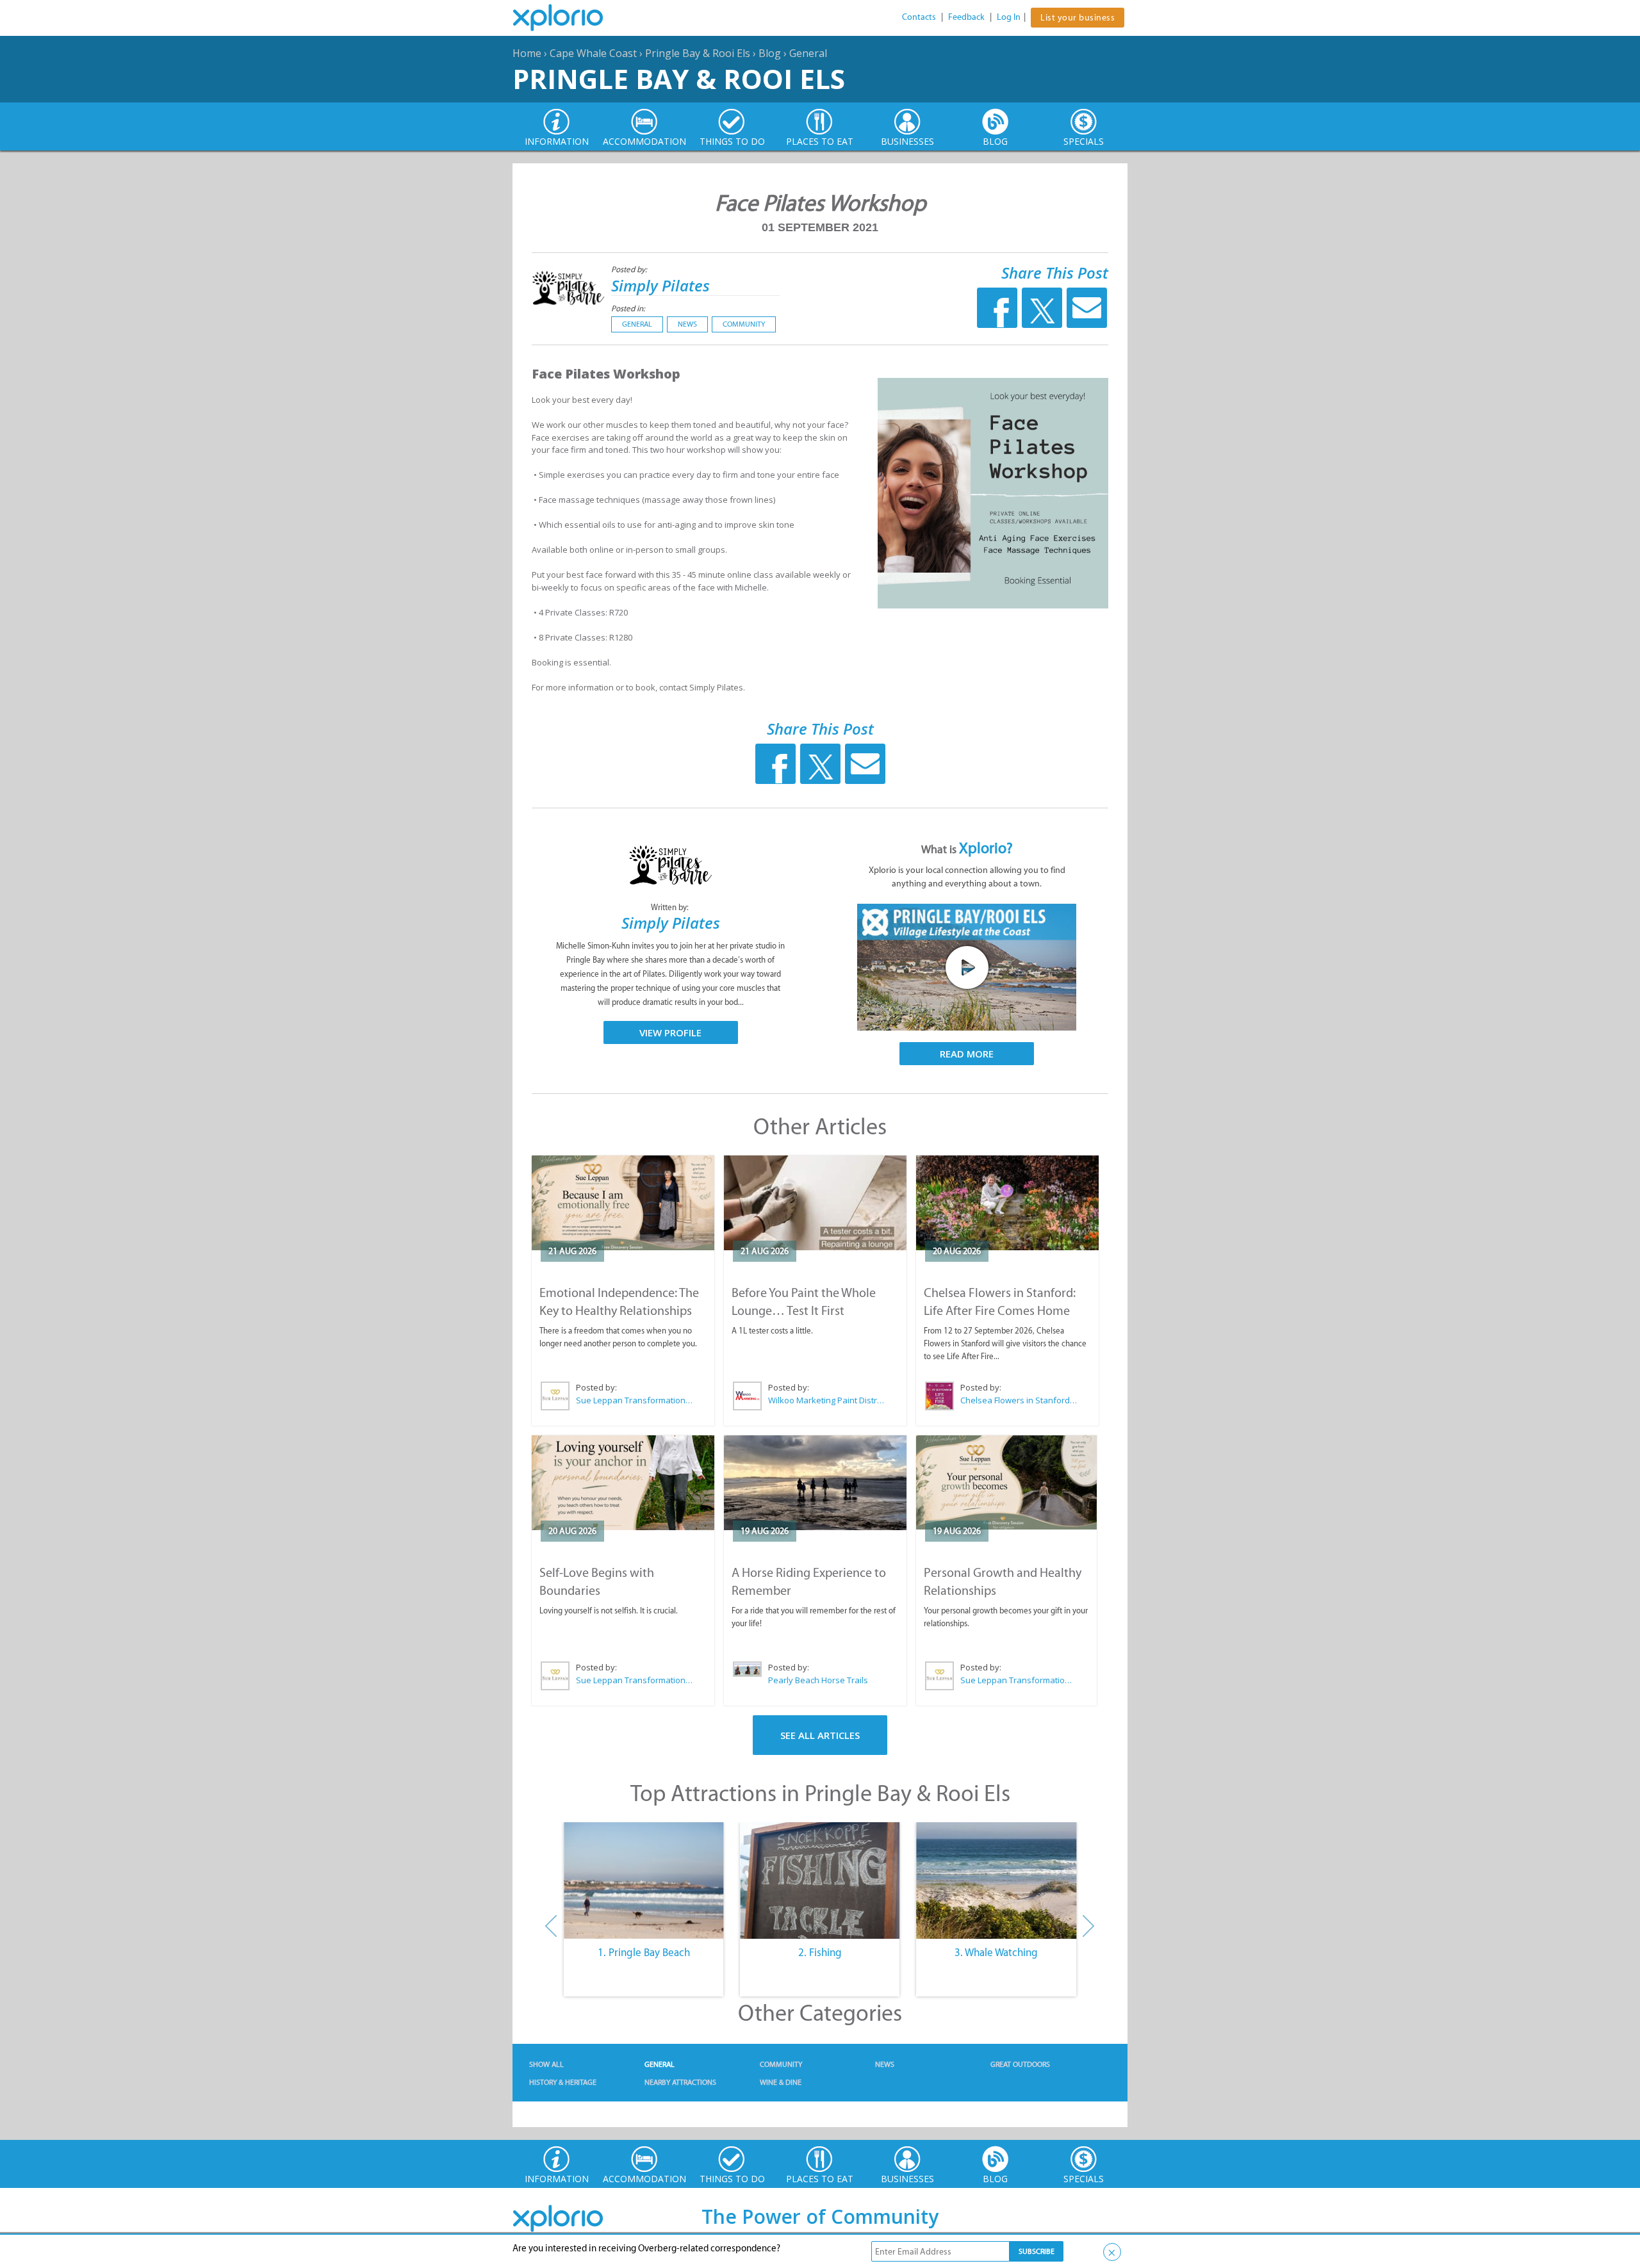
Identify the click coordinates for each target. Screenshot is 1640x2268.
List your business (1078, 18)
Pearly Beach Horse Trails (818, 1680)
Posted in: (628, 308)
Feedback (966, 17)
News (687, 324)
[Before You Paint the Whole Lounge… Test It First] (815, 1203)
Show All (546, 2064)
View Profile (670, 1032)
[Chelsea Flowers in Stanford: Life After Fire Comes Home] (1007, 1203)
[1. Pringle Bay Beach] (644, 1880)
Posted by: (630, 269)
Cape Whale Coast (593, 53)
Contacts (919, 17)
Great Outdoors (1020, 2064)
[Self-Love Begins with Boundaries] (623, 1483)
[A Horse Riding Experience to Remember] (815, 1483)
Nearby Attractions (680, 2082)
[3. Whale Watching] (996, 1880)
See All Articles (820, 1735)
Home (527, 53)
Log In (1009, 17)
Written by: (671, 907)
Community (744, 324)
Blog (770, 53)
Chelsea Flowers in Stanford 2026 (1019, 1400)
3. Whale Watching (996, 1952)
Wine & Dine (781, 2082)
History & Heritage (563, 2082)
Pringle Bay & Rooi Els (698, 53)
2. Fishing (820, 1952)
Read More (967, 1054)
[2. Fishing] (820, 1880)
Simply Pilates (660, 285)
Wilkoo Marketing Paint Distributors (827, 1400)
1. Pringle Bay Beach (644, 1952)
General (808, 53)
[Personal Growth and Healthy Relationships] (1006, 1482)
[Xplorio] (568, 18)
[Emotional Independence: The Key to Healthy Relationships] (623, 1203)
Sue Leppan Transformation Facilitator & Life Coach (635, 1400)
